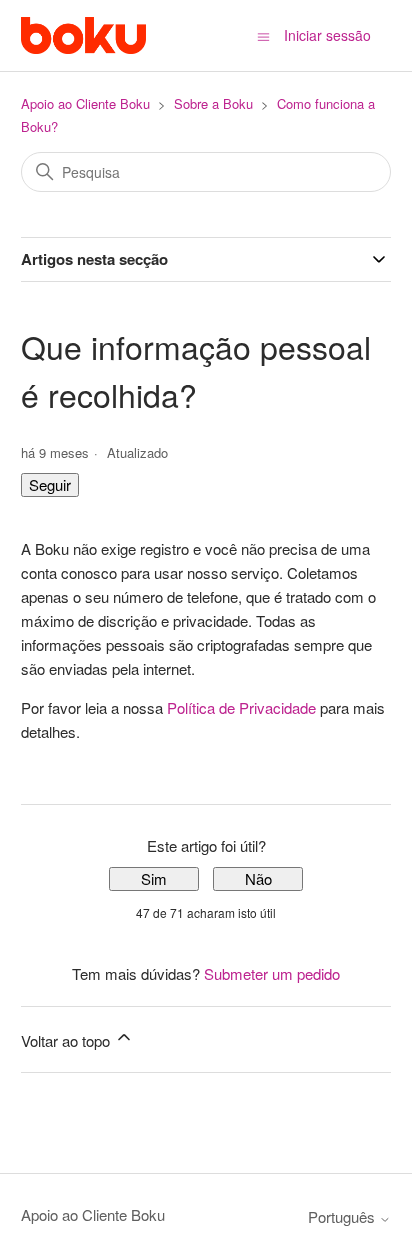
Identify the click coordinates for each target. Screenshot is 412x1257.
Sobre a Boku (213, 103)
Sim (154, 878)
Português (343, 1216)
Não (258, 878)
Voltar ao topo (67, 1040)
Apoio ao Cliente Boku (85, 103)
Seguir (50, 484)
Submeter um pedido (272, 973)
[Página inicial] (83, 35)
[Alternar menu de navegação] (263, 35)
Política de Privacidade (241, 707)
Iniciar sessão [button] (327, 35)
